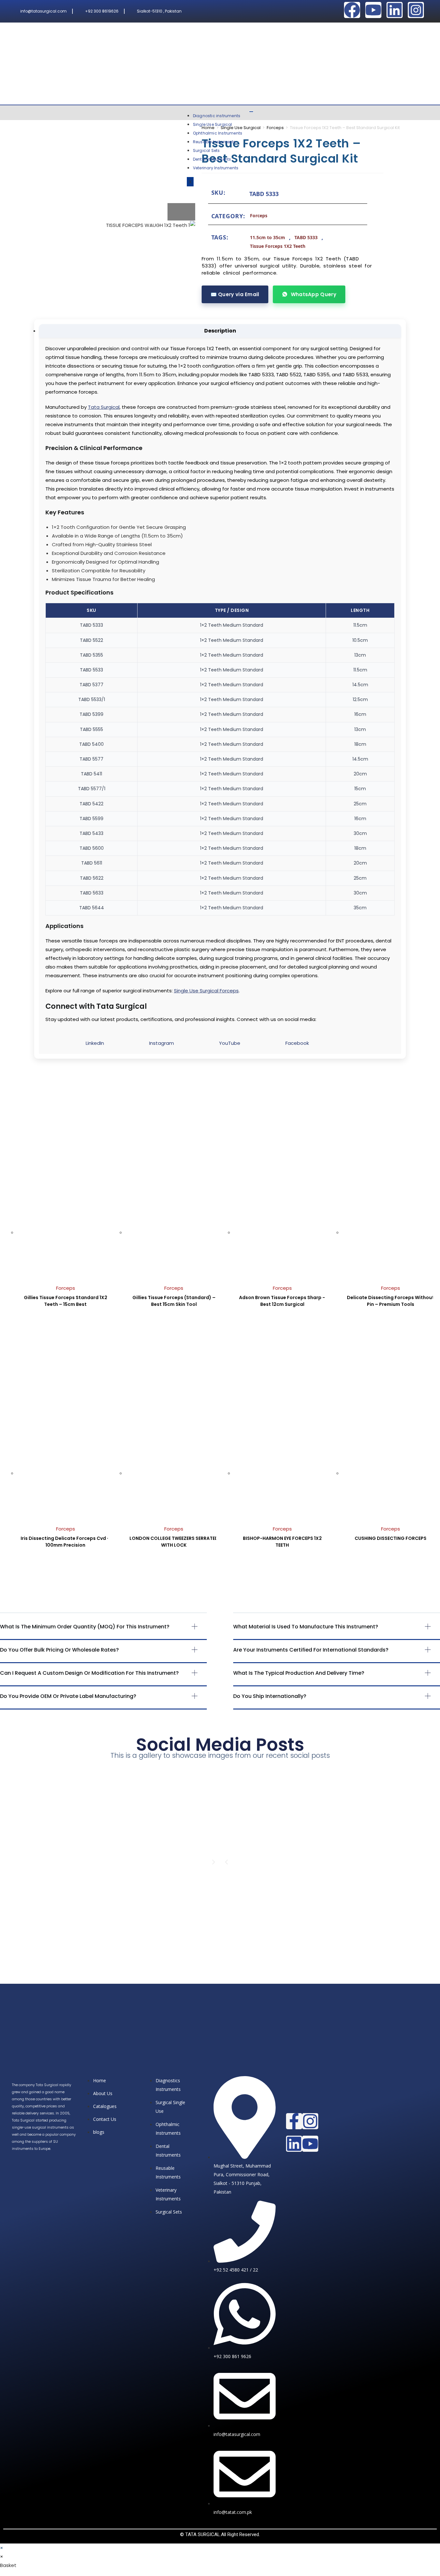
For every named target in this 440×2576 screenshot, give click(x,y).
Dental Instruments (212, 159)
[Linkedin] (395, 10)
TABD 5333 (306, 237)
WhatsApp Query (314, 294)
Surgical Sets (206, 150)
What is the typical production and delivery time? (299, 1673)
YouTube (230, 1043)
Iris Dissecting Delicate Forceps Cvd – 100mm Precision (65, 1542)
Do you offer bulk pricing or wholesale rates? (59, 1650)
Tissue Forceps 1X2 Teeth (278, 246)
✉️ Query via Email (235, 294)
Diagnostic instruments (217, 116)
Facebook (297, 1043)
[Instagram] (310, 2121)
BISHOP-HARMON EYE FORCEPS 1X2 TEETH (282, 1542)
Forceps (275, 128)
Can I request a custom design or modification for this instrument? (89, 1673)
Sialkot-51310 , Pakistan (159, 11)
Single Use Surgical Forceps (206, 991)
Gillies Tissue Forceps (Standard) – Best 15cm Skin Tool (174, 1301)
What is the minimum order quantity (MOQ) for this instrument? (85, 1627)
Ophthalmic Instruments (218, 133)
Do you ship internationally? (270, 1696)
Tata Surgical (104, 407)
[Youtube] (373, 10)
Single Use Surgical (213, 124)
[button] (103, 1632)
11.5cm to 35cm (268, 237)
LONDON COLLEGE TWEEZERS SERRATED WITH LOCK (174, 1542)
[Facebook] (352, 10)
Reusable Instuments (214, 142)
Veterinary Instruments (216, 168)
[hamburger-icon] (251, 112)
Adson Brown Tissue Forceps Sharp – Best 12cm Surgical (282, 1301)
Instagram (162, 1043)
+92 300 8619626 (102, 11)
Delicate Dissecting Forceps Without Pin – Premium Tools (391, 1301)
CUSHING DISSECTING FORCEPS (391, 1538)
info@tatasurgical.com (43, 11)
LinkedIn (95, 1043)
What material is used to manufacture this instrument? (306, 1627)
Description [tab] (220, 331)
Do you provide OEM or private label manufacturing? (68, 1696)
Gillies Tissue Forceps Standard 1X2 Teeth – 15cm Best (66, 1301)
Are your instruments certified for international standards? (311, 1650)
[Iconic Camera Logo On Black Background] (416, 10)
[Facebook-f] (294, 2121)
